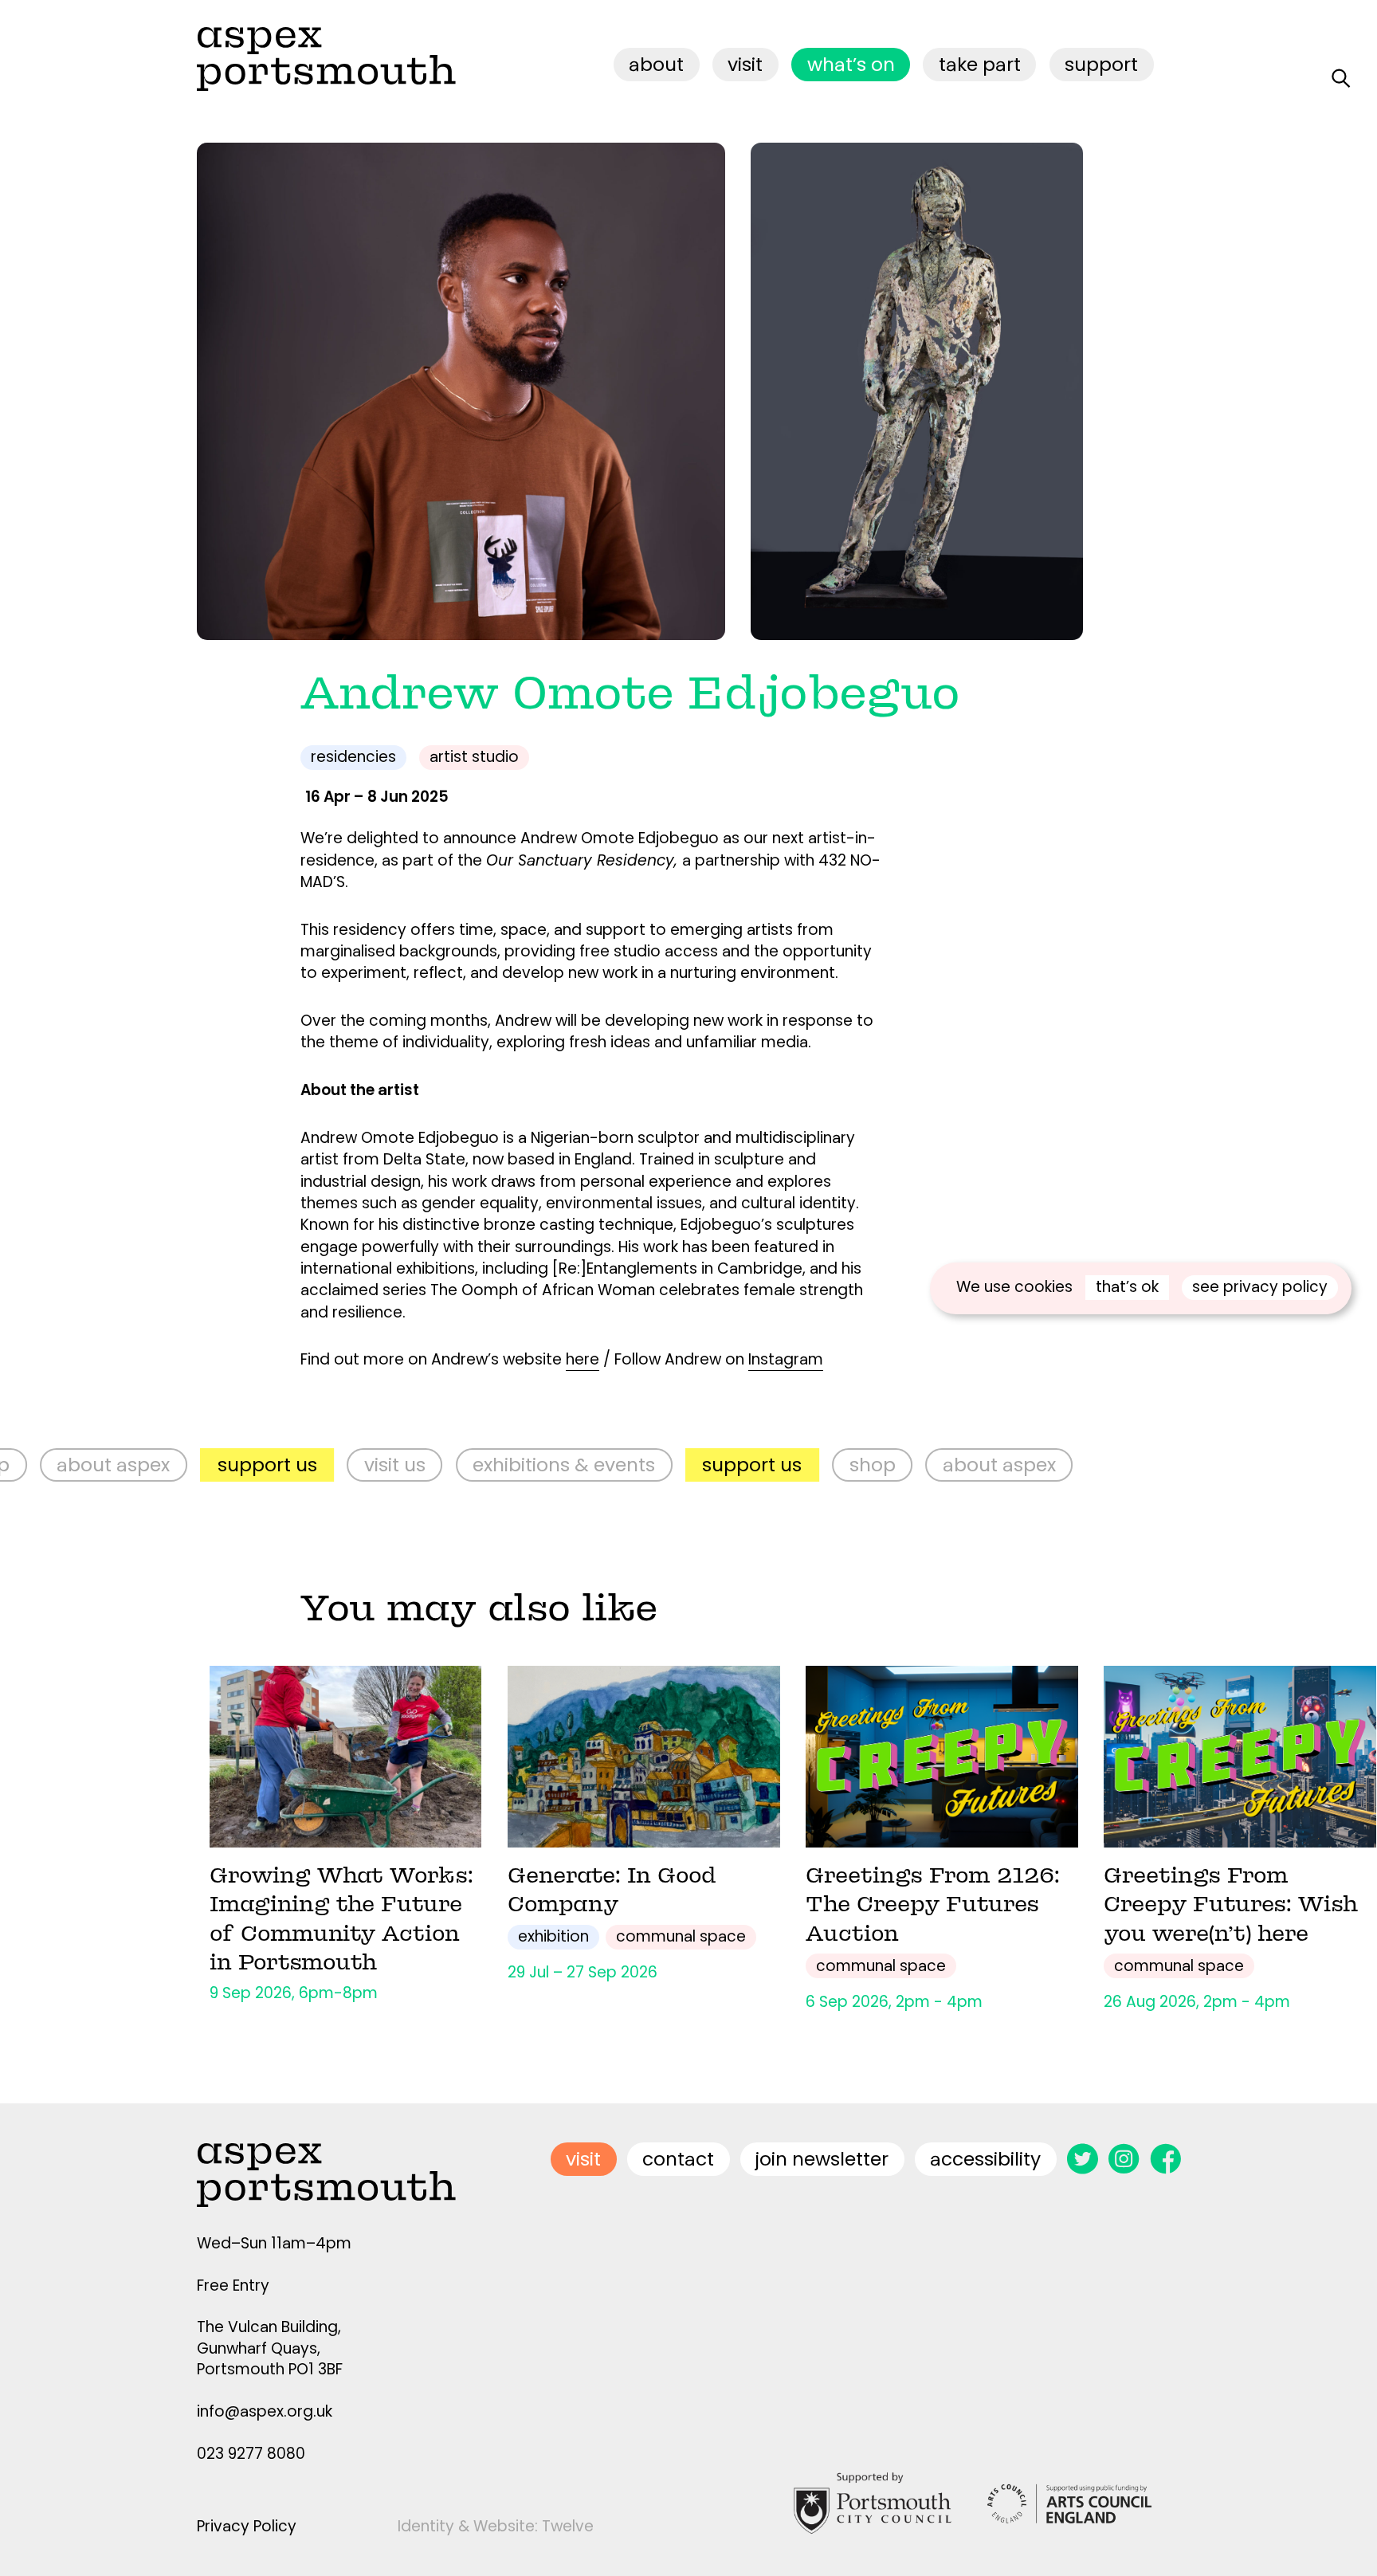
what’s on (851, 64)
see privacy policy (1260, 1287)
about (656, 64)
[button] (1129, 391)
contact (678, 2159)
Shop (787, 1465)
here (583, 1359)
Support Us (182, 1465)
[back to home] (326, 59)
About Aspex (914, 1465)
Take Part (980, 64)
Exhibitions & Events (479, 1465)
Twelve (568, 2526)
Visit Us (310, 1465)
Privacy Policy (247, 2526)
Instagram (786, 1359)
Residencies (353, 757)
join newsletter (822, 2159)
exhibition (553, 1936)
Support (1101, 64)
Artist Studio (474, 757)
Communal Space (681, 1936)
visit (745, 64)
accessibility (985, 2159)
